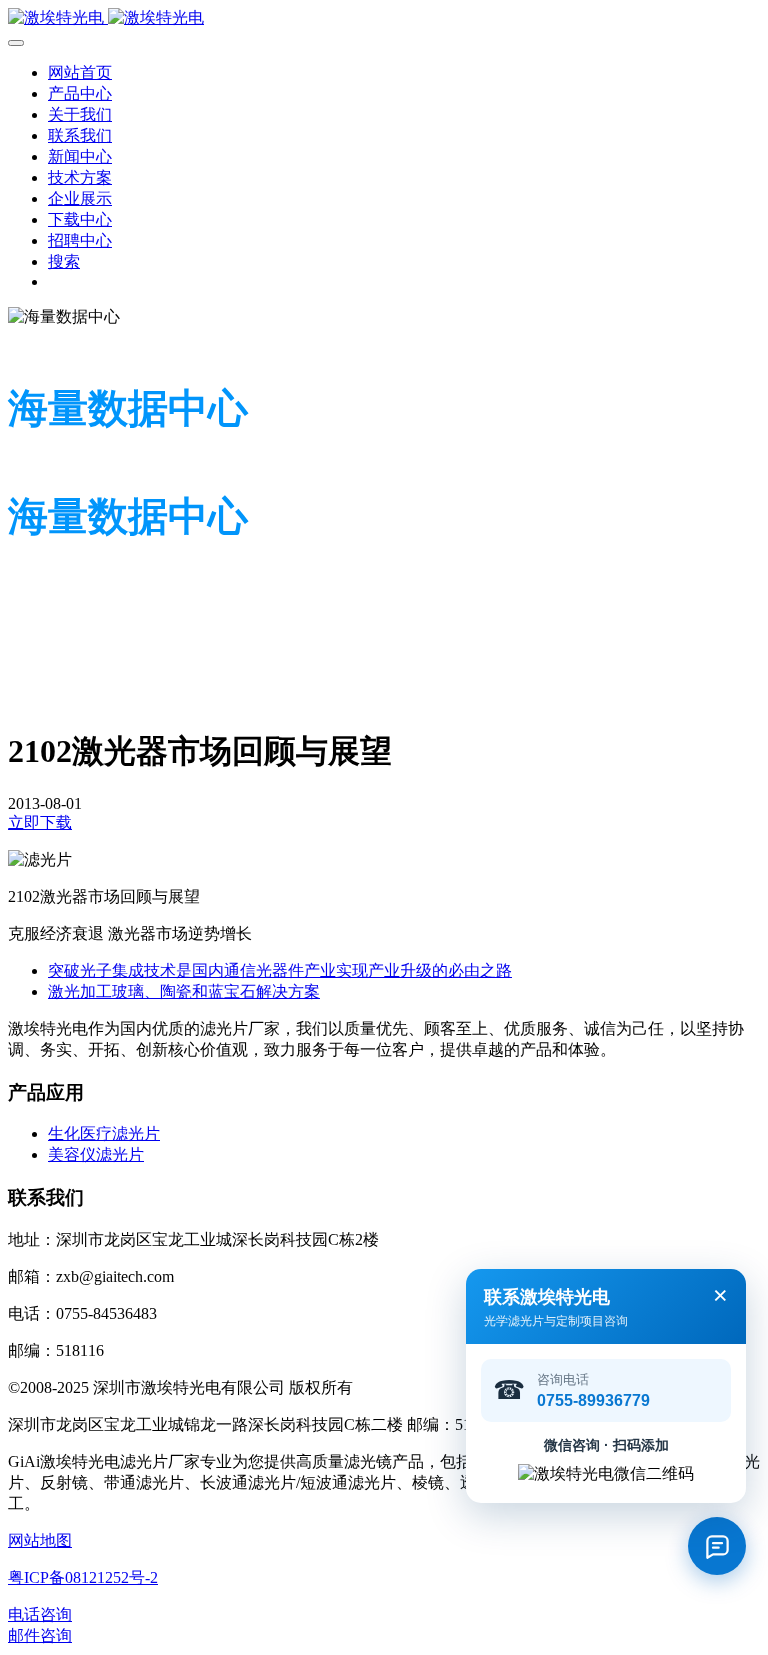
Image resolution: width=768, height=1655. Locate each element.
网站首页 (80, 72)
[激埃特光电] (384, 18)
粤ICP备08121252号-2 (83, 1577)
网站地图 (40, 1540)
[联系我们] (717, 1546)
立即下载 (40, 822)
